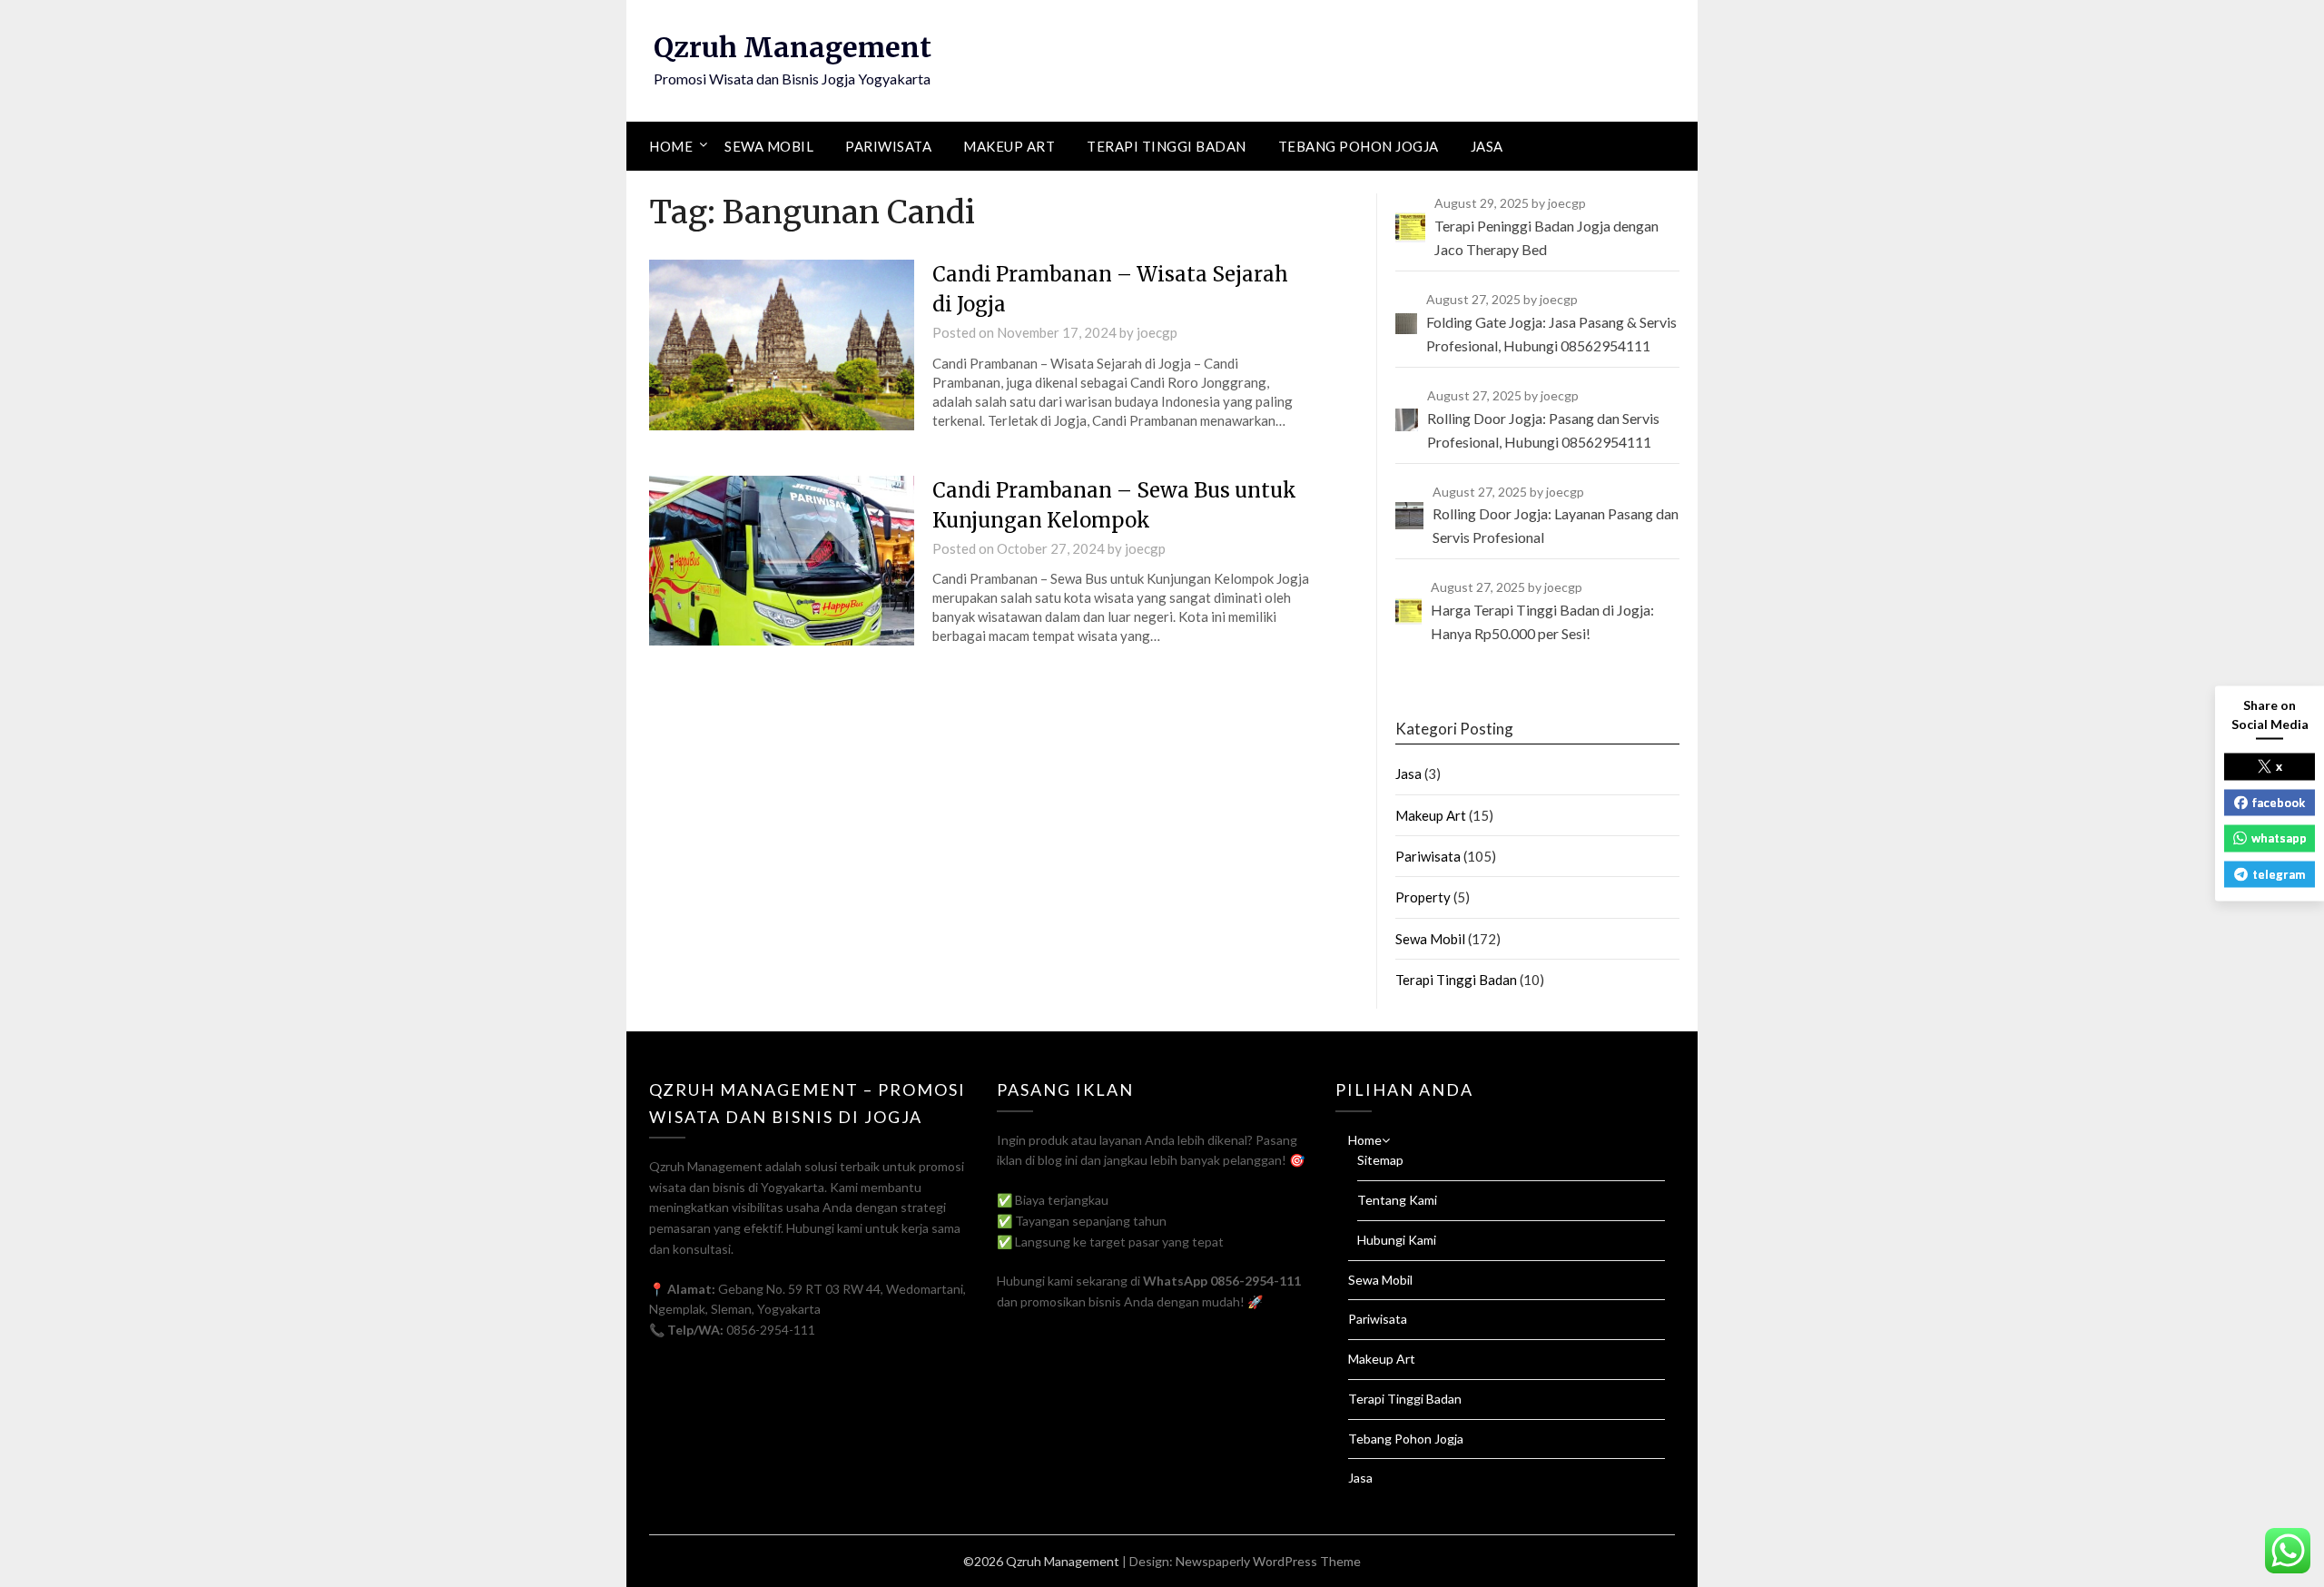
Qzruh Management (793, 47)
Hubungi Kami (1397, 1240)
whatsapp (2279, 838)
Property (1423, 897)
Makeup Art (1009, 146)
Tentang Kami (1397, 1200)
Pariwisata (888, 146)
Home (671, 146)
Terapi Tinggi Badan (1167, 146)
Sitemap (1380, 1160)
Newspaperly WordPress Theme (1268, 1561)
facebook (2279, 802)
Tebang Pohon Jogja (1359, 146)
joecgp (1157, 332)
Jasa (1487, 146)
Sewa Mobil (769, 146)
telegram (2279, 873)
